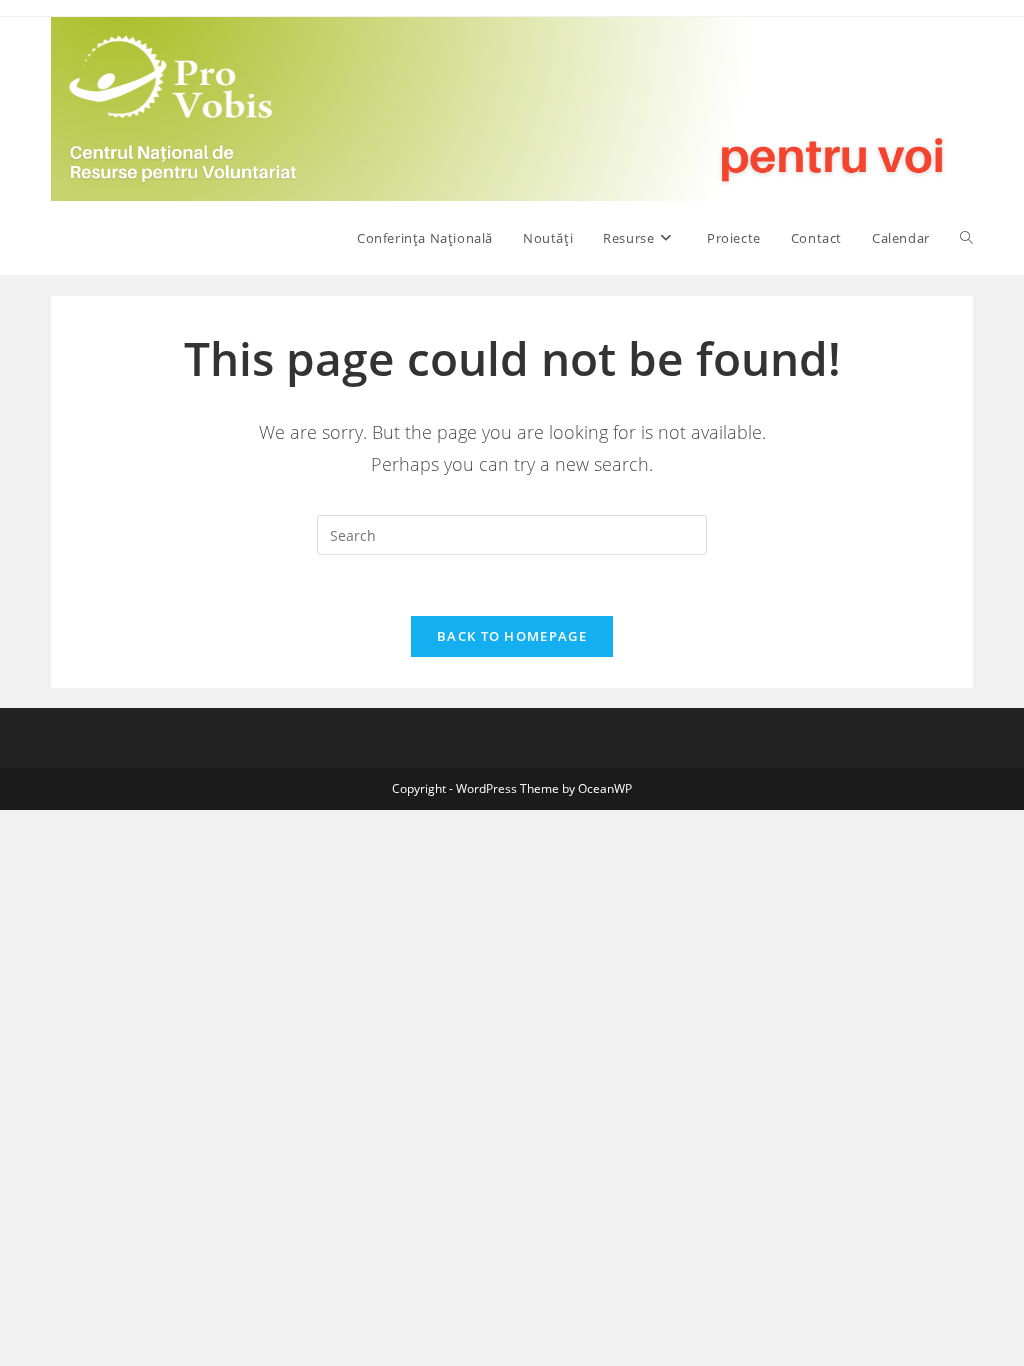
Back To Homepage (512, 636)
